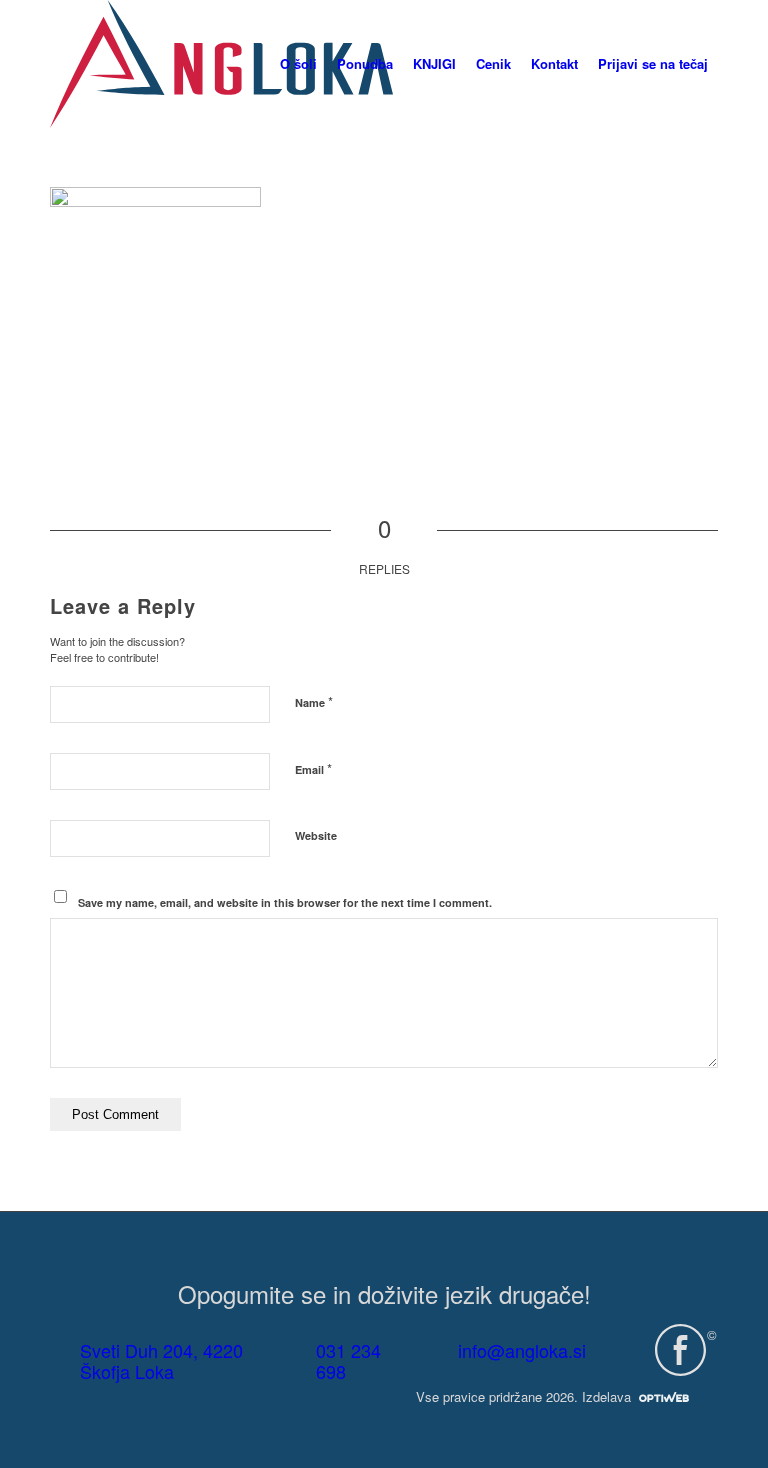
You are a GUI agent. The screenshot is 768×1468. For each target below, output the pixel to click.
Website (316, 835)
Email (313, 768)
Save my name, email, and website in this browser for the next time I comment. (285, 902)
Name (314, 701)
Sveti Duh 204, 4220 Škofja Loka (161, 1360)
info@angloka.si (522, 1350)
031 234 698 (348, 1360)
